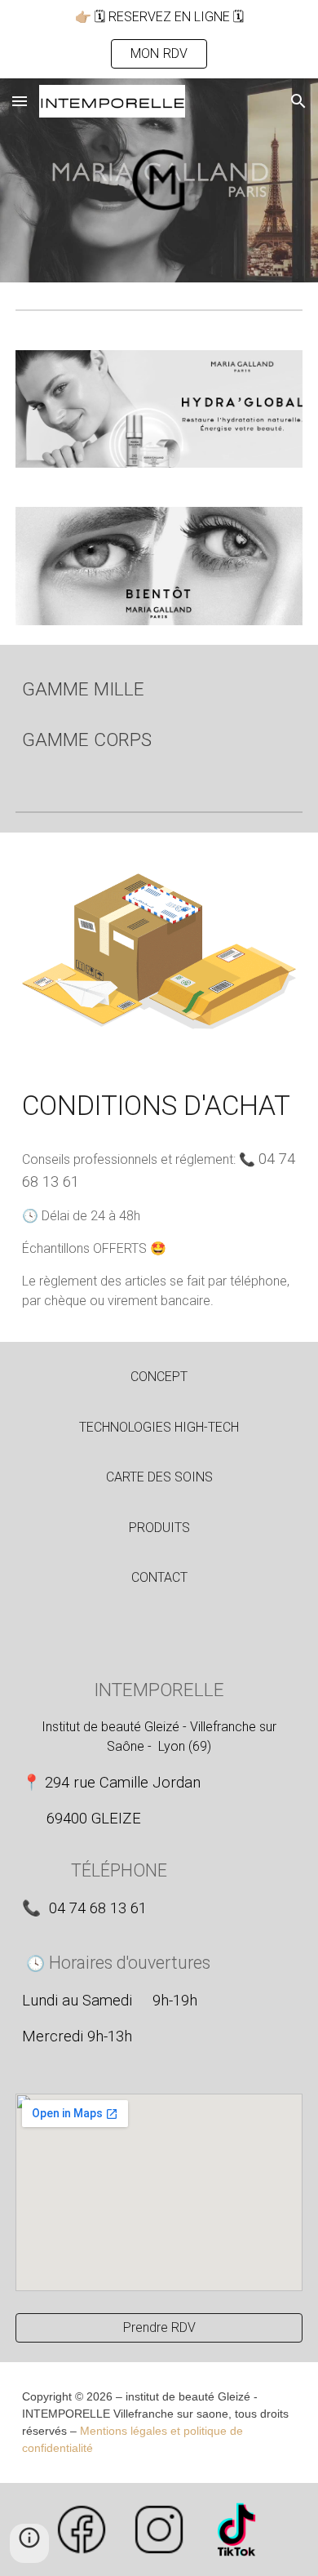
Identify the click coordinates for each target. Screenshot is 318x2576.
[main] (159, 690)
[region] (159, 39)
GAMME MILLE (83, 689)
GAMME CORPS (87, 740)
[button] (20, 101)
